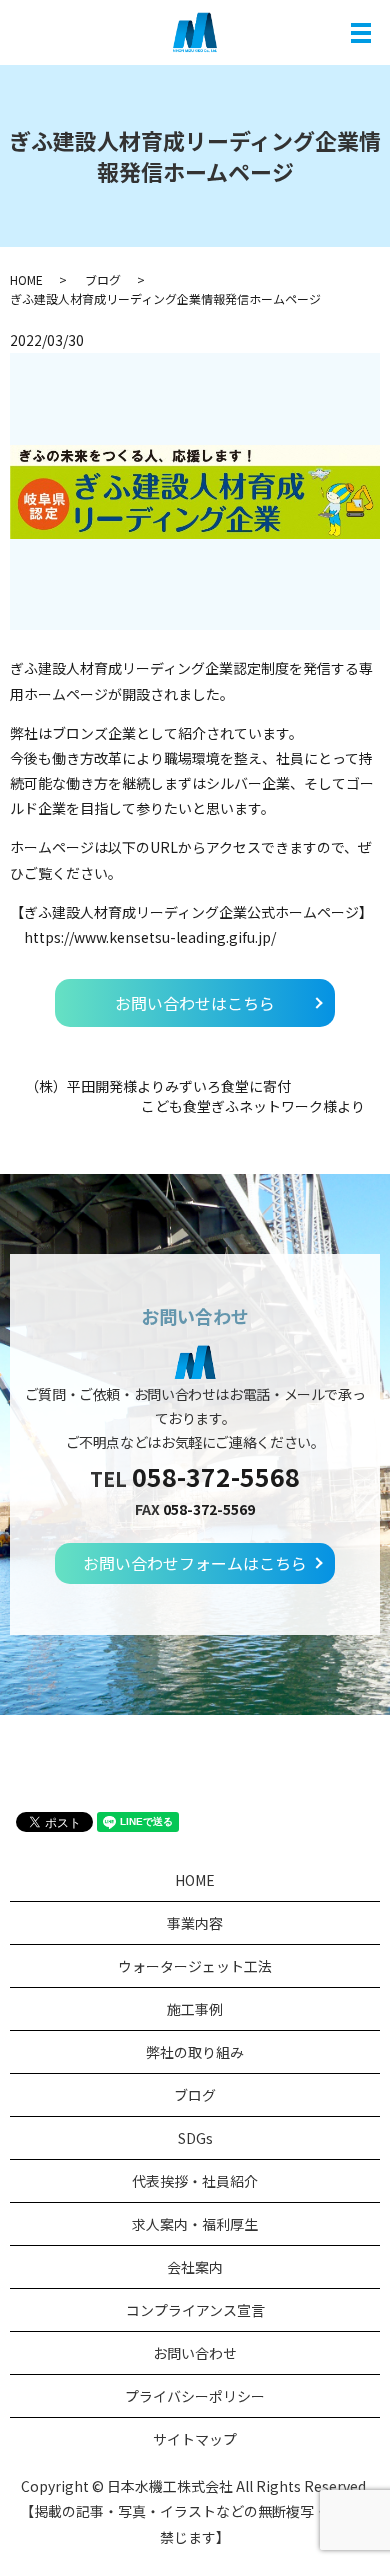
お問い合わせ (195, 2353)
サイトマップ (195, 2439)
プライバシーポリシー (195, 2396)
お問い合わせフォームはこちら (195, 1563)
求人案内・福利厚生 (195, 2224)
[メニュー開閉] (361, 33)
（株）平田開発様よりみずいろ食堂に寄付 (158, 1086)
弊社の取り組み (195, 2052)
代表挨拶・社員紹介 (195, 2181)
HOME (26, 279)
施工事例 (195, 2009)
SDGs (195, 2138)
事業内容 (195, 1923)
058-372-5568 (216, 1476)
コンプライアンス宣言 (195, 2310)
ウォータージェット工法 (195, 1966)
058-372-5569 (209, 1509)
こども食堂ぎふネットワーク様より (253, 1106)
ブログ (103, 279)
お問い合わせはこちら (195, 1003)
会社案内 (195, 2267)
